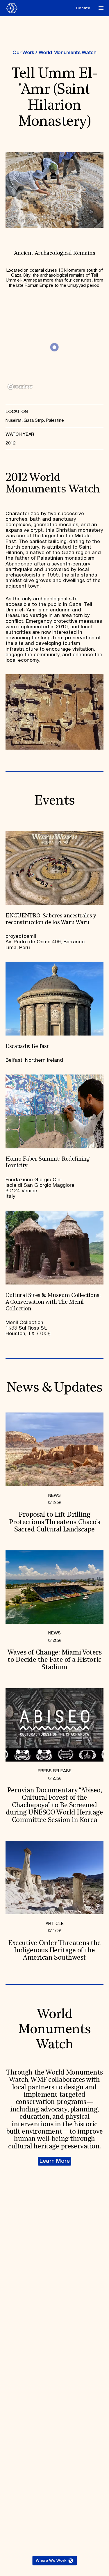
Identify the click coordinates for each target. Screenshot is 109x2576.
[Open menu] (101, 8)
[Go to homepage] (39, 8)
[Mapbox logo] (20, 387)
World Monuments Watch (68, 53)
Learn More (55, 2161)
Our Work (23, 53)
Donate (83, 8)
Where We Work (51, 2561)
